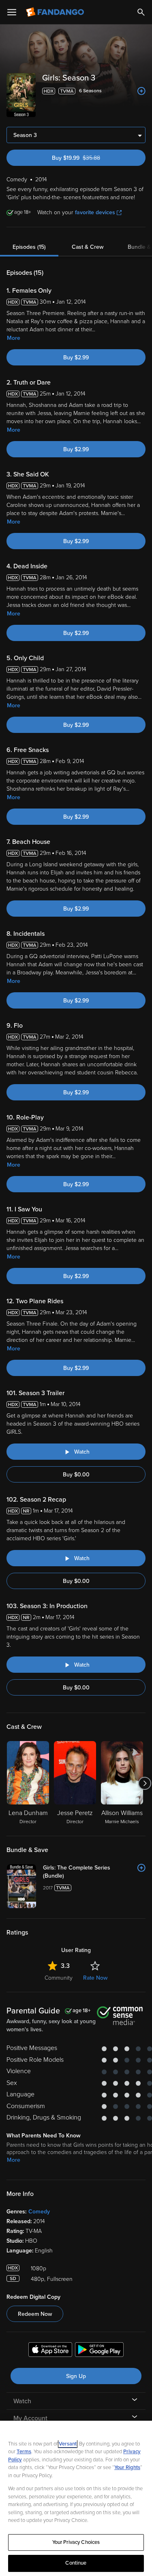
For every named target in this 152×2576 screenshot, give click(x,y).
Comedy (39, 2212)
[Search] (141, 12)
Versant (68, 2444)
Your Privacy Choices (76, 2542)
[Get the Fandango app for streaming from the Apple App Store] (50, 2351)
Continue (76, 2563)
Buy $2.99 (76, 358)
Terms (24, 2452)
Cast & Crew (88, 247)
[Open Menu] (12, 12)
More (14, 338)
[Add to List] (141, 91)
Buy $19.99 (90, 158)
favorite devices (95, 212)
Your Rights (127, 2467)
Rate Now (95, 1978)
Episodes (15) (29, 247)
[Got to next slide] (145, 1783)
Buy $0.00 (76, 1475)
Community (59, 1978)
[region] (76, 2498)
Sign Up (76, 2376)
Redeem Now (35, 2314)
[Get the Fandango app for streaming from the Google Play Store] (99, 2351)
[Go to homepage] (56, 12)
